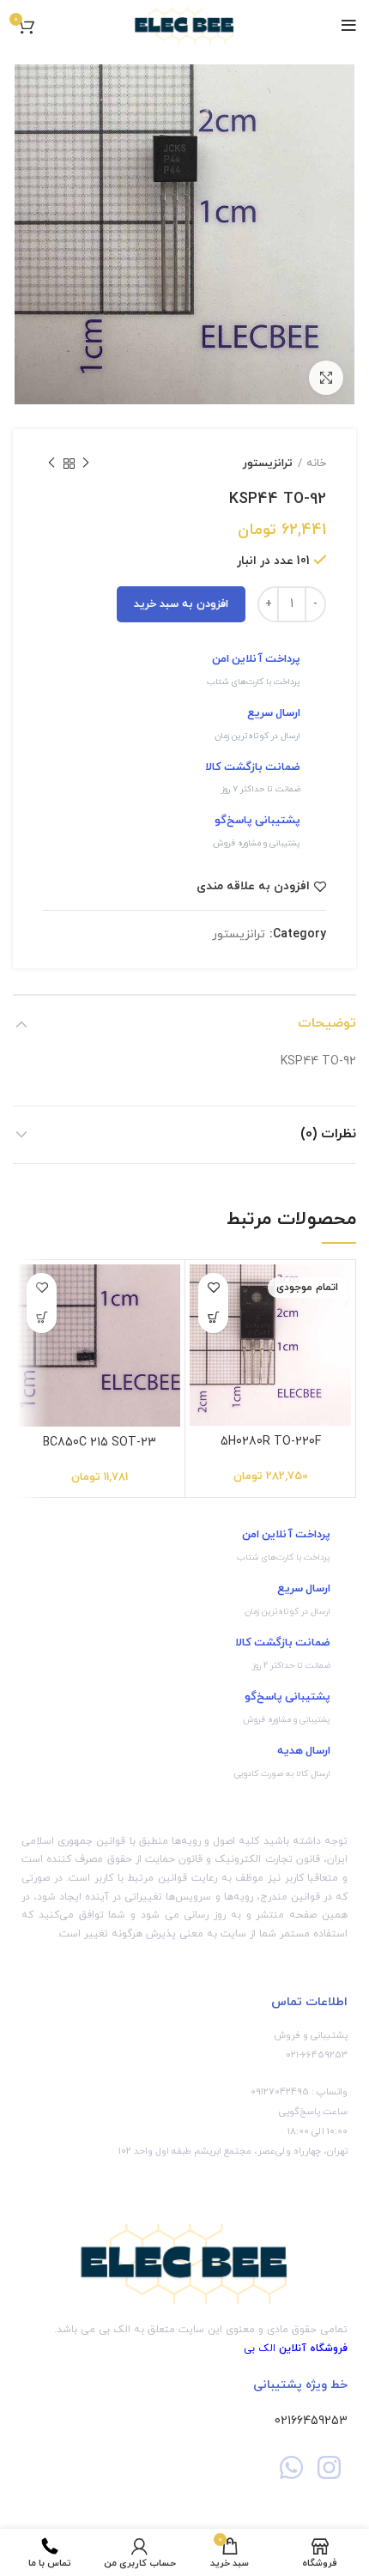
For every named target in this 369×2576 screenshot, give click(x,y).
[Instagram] (329, 2467)
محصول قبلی (86, 464)
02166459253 (311, 2421)
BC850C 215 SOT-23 (100, 1443)
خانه (316, 464)
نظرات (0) (328, 1134)
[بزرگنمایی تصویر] (326, 378)
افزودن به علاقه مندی (253, 887)
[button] (42, 1318)
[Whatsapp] (291, 2467)
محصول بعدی (51, 464)
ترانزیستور (268, 464)
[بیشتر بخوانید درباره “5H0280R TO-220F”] (213, 1318)
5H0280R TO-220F (271, 1442)
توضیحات (327, 1023)
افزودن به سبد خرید (181, 604)
